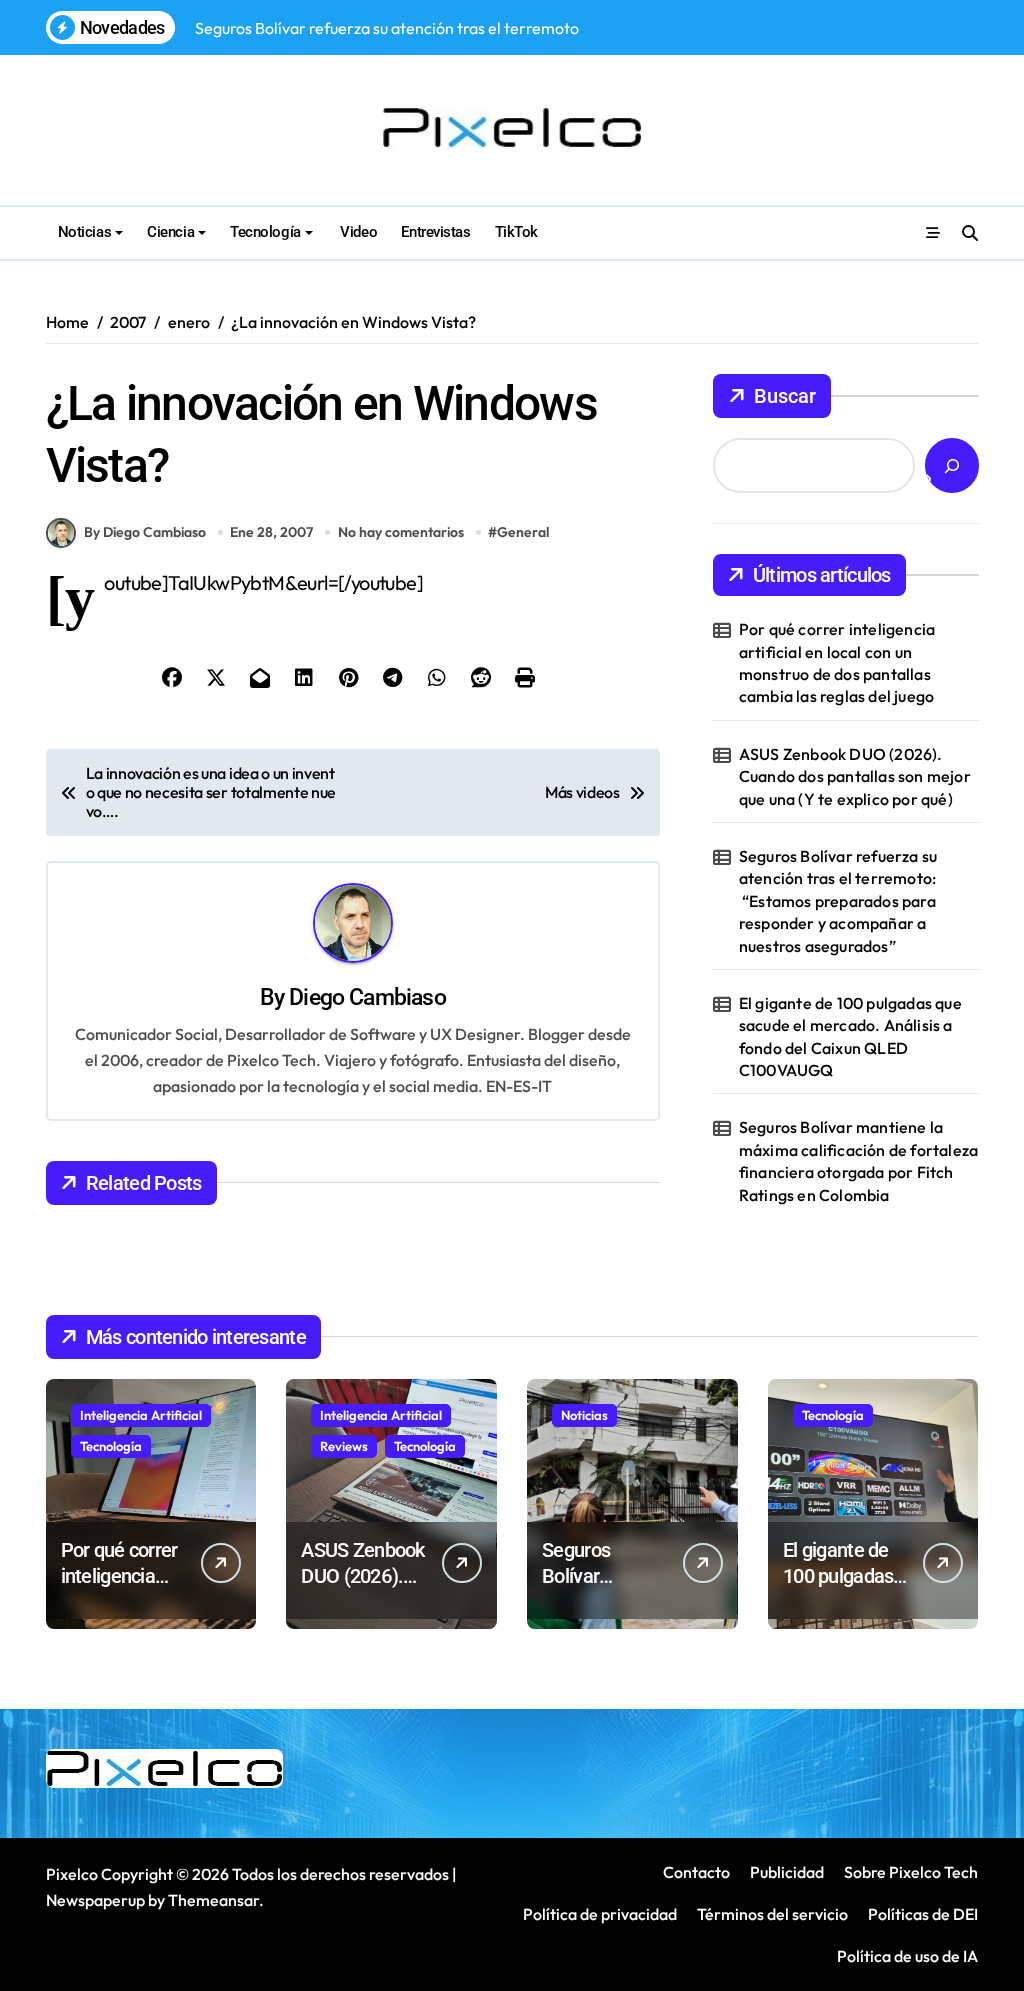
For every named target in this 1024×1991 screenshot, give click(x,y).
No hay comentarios (401, 532)
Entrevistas (435, 232)
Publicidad (787, 1872)
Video (357, 232)
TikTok (516, 232)
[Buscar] (952, 465)
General (523, 532)
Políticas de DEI (923, 1914)
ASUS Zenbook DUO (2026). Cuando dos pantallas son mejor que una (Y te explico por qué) (855, 776)
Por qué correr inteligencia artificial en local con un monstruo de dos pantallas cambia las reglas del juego (837, 662)
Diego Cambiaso (367, 997)
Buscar (785, 396)
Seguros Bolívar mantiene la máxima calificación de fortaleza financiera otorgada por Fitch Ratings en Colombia (858, 1160)
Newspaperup (95, 1900)
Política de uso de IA (906, 1956)
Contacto (696, 1872)
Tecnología (265, 232)
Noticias (84, 232)
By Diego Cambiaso (145, 532)
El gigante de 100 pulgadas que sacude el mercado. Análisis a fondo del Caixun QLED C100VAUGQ (850, 1036)
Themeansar (213, 1900)
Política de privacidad (600, 1914)
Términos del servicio (772, 1914)
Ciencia (170, 232)
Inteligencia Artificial (141, 1415)
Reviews (344, 1446)
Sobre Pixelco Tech (911, 1872)
